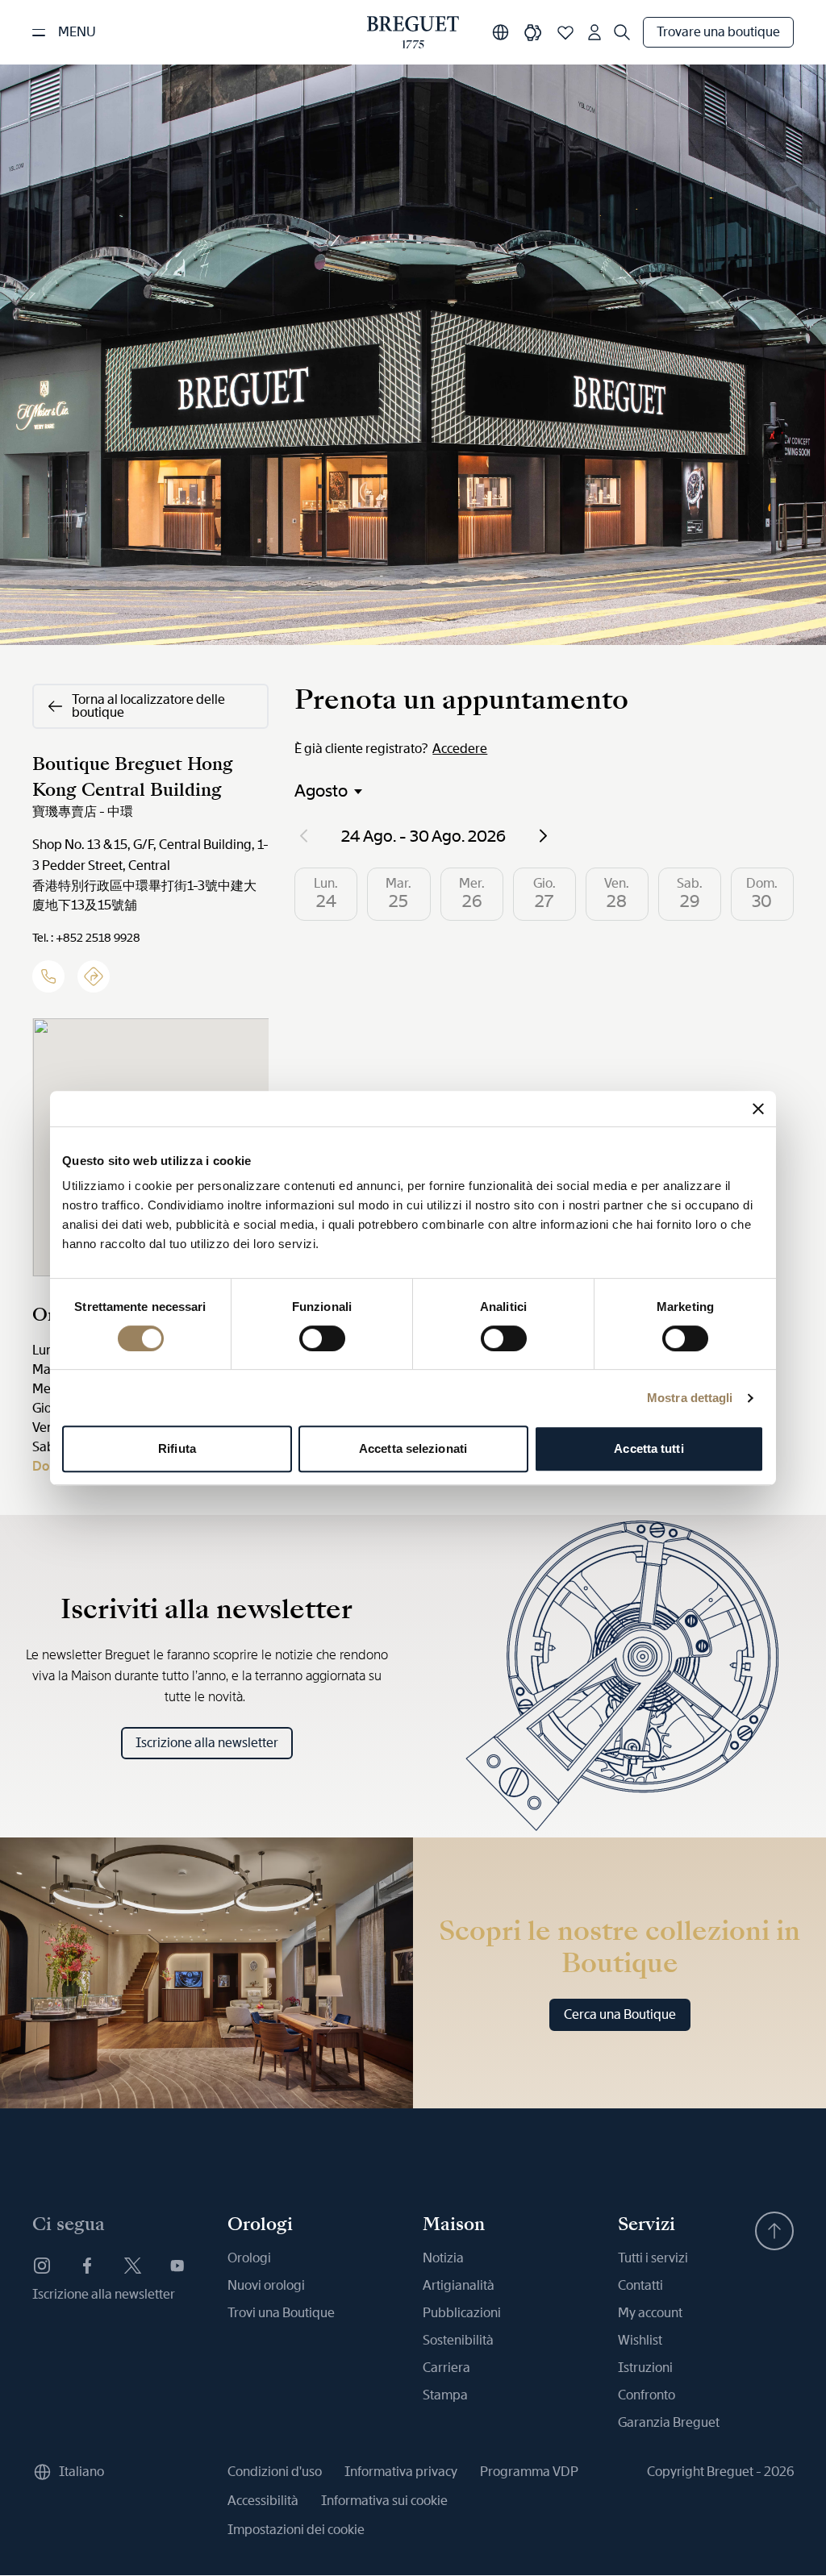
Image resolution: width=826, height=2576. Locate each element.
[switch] (322, 1338)
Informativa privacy (401, 2472)
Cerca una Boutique (620, 2014)
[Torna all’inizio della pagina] (774, 2231)
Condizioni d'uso (275, 2472)
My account (650, 2313)
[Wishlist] (565, 32)
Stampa (445, 2395)
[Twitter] (132, 2266)
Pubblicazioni (462, 2313)
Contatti (640, 2285)
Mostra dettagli (690, 1398)
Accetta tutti (649, 1448)
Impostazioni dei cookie (296, 2530)
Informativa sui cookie (384, 2501)
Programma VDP (529, 2472)
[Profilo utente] (594, 32)
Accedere (460, 749)
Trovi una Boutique (281, 2313)
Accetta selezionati (413, 1448)
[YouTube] (177, 2266)
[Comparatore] (533, 32)
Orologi (249, 2258)
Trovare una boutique (718, 32)
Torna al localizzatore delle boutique (148, 706)
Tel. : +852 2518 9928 (86, 938)
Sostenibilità (458, 2340)
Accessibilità (263, 2501)
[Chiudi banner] (758, 1109)
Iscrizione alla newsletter (207, 1743)
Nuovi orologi (266, 2285)
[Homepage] (413, 32)
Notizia (443, 2258)
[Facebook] (87, 2266)
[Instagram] (42, 2266)
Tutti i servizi (653, 2258)
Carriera (446, 2368)
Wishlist (640, 2340)
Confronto (647, 2395)
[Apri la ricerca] (622, 32)
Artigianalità (459, 2285)
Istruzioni (645, 2368)
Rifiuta (177, 1448)
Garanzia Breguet (669, 2422)
